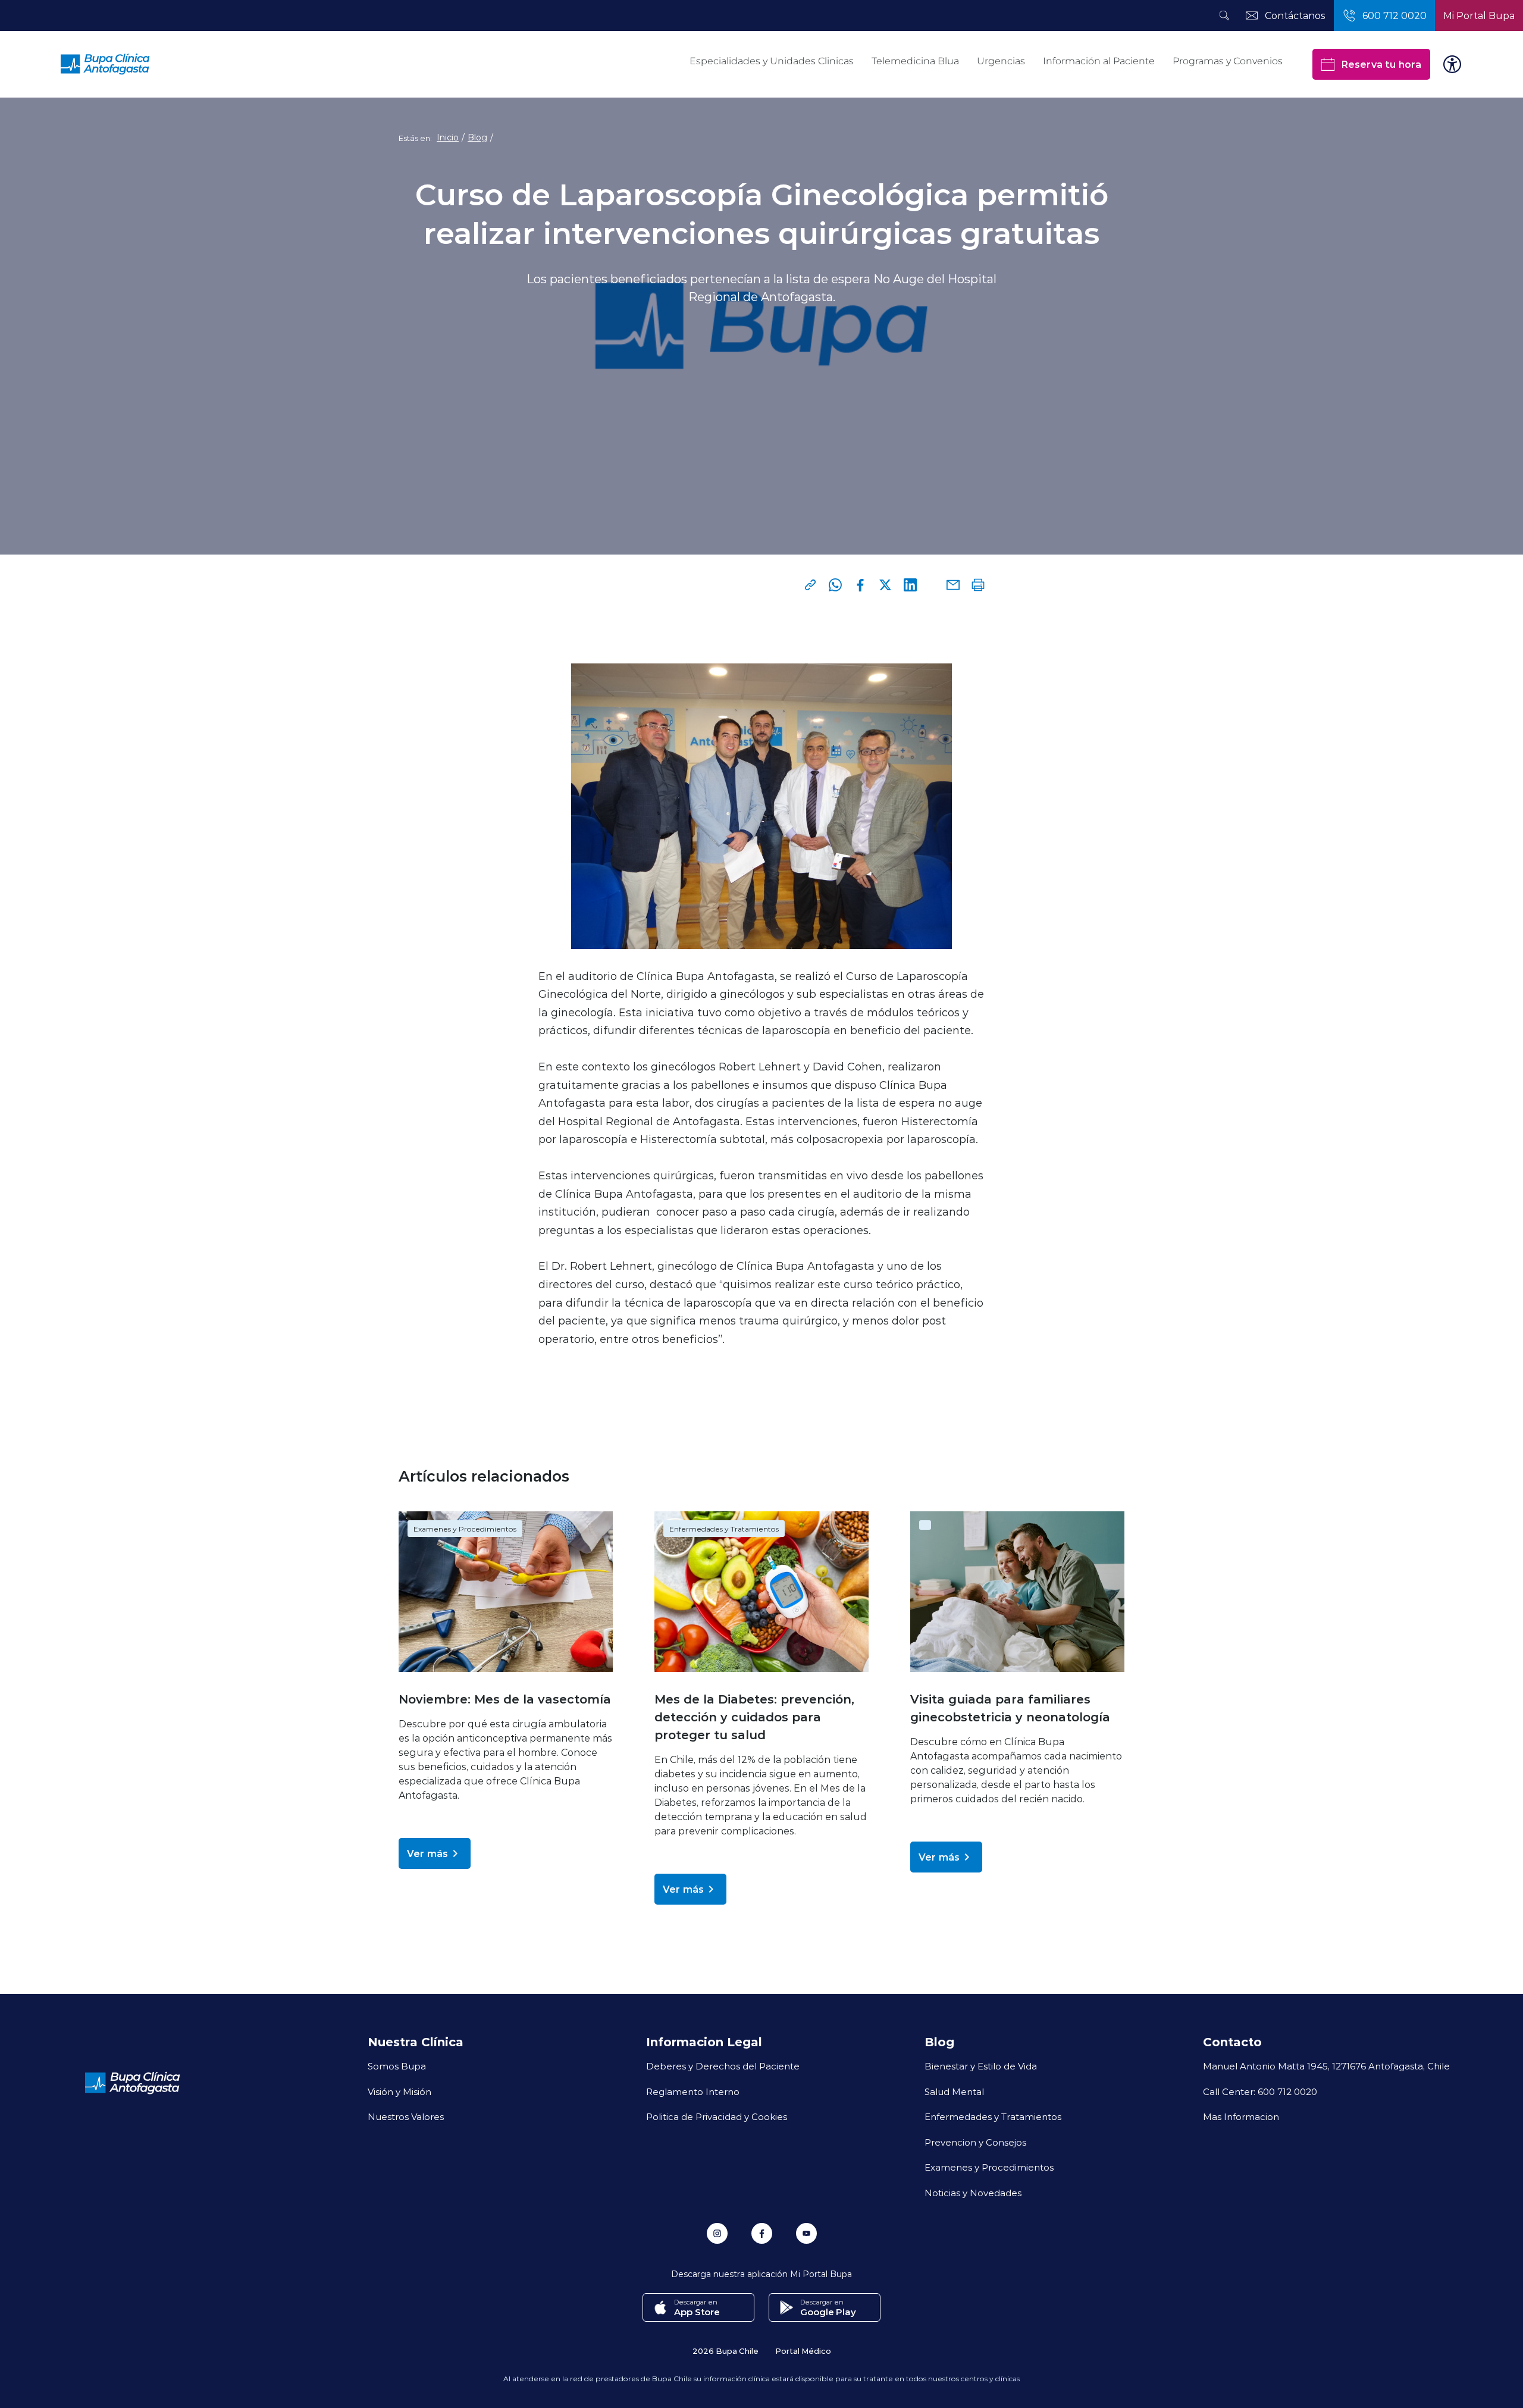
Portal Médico (803, 2351)
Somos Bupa (397, 2066)
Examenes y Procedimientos (465, 1529)
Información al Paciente (1099, 61)
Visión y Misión (399, 2091)
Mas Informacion (1241, 2116)
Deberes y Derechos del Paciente (723, 2066)
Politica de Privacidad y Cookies (717, 2116)
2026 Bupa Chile (726, 2351)
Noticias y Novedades (973, 2193)
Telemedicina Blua (915, 61)
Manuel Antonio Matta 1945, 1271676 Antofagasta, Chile (1326, 2066)
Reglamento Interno (693, 2091)
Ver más (427, 1853)
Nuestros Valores (406, 2116)
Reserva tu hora (1381, 64)
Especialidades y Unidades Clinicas (772, 61)
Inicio (448, 137)
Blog (477, 137)
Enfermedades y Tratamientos (724, 1529)
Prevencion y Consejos (975, 2142)
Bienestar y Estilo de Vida (981, 2066)
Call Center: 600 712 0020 (1260, 2091)
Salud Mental (954, 2091)
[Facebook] (860, 585)
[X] (885, 585)
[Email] (953, 585)
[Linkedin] (910, 585)
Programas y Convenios (1228, 61)
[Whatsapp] (835, 585)
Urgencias (1001, 61)
